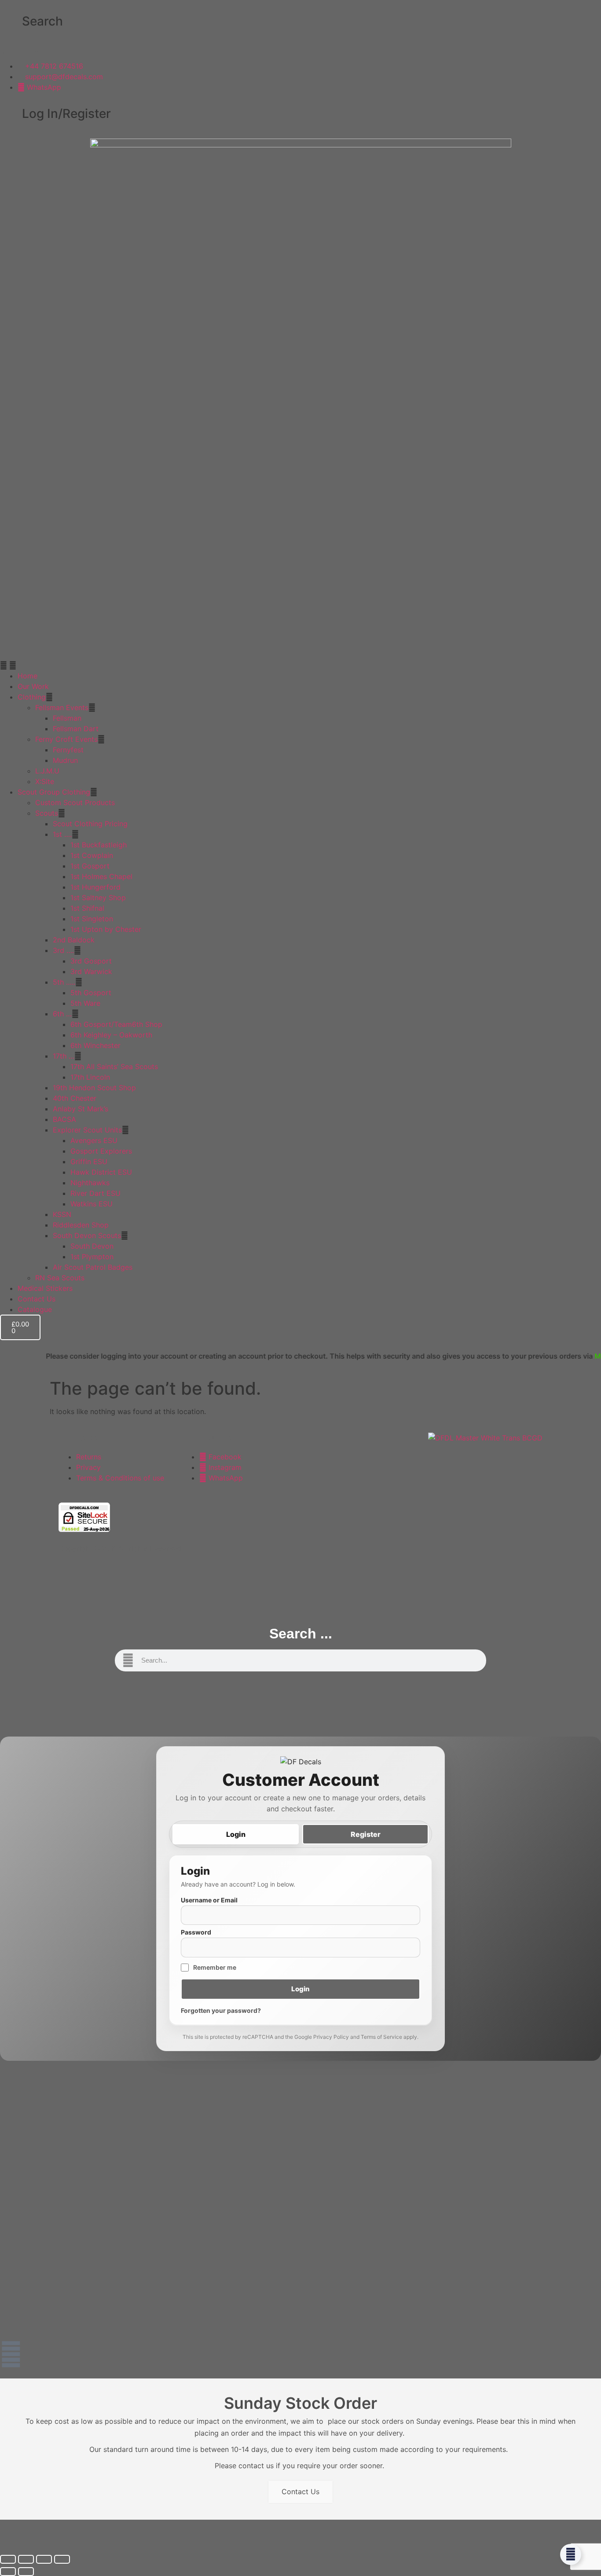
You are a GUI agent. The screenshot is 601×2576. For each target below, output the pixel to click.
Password (196, 1932)
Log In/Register (66, 114)
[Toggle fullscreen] (26, 2559)
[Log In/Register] (11, 114)
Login (300, 1989)
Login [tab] (236, 1834)
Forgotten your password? (221, 2010)
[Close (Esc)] (62, 2559)
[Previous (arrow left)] (8, 2572)
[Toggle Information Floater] (571, 2554)
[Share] (44, 2559)
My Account (564, 1356)
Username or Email (209, 1900)
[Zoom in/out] (8, 2559)
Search (42, 21)
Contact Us (300, 2492)
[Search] (11, 22)
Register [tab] (366, 1834)
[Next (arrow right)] (26, 2572)
